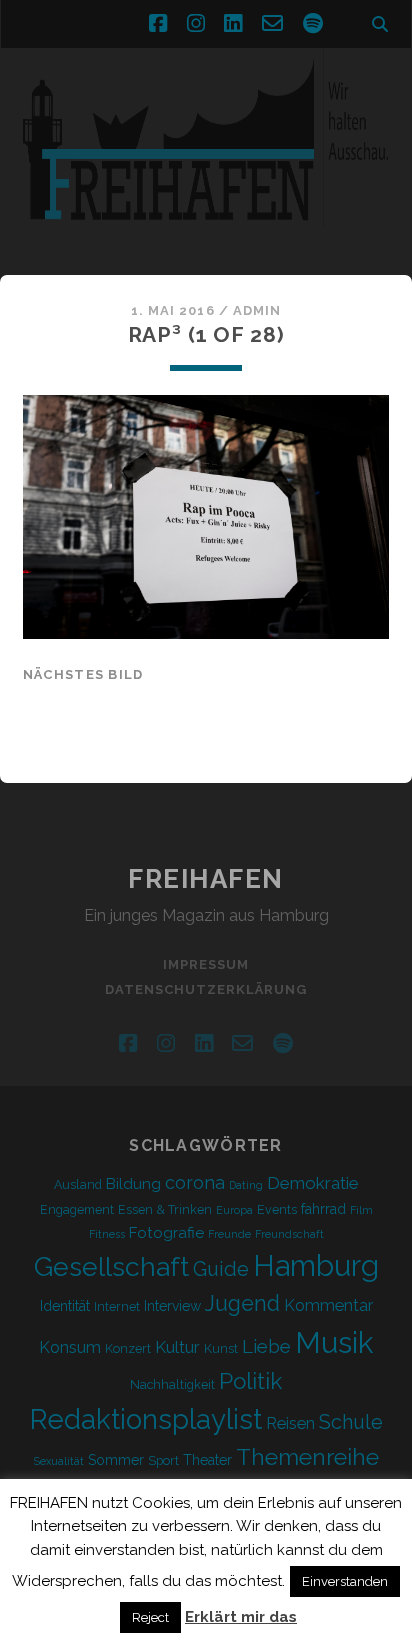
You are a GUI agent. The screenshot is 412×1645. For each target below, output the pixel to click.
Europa (234, 1210)
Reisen (290, 1423)
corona (195, 1182)
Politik (250, 1381)
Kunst (221, 1348)
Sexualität (59, 1461)
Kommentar (328, 1305)
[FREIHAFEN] (206, 239)
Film (361, 1210)
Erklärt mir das (241, 1617)
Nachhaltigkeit (172, 1384)
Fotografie (166, 1233)
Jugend (242, 1303)
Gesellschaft (111, 1266)
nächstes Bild (83, 674)
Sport (163, 1460)
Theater (207, 1460)
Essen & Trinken (165, 1209)
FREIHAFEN (206, 879)
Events (277, 1209)
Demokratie (313, 1183)
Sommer (116, 1460)
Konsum (70, 1347)
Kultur (177, 1347)
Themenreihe (307, 1456)
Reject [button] (150, 1617)
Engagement (77, 1209)
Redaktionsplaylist (146, 1419)
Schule (351, 1422)
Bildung (133, 1184)
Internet (117, 1306)
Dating (246, 1185)
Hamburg (316, 1266)
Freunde (229, 1234)
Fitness (107, 1234)
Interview (172, 1306)
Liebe (266, 1346)
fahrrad (323, 1209)
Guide (221, 1269)
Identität (65, 1306)
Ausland (78, 1184)
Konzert (128, 1348)
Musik (334, 1342)
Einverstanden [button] (345, 1581)
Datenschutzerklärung (206, 989)
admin (257, 310)
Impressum (206, 964)
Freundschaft (289, 1234)
